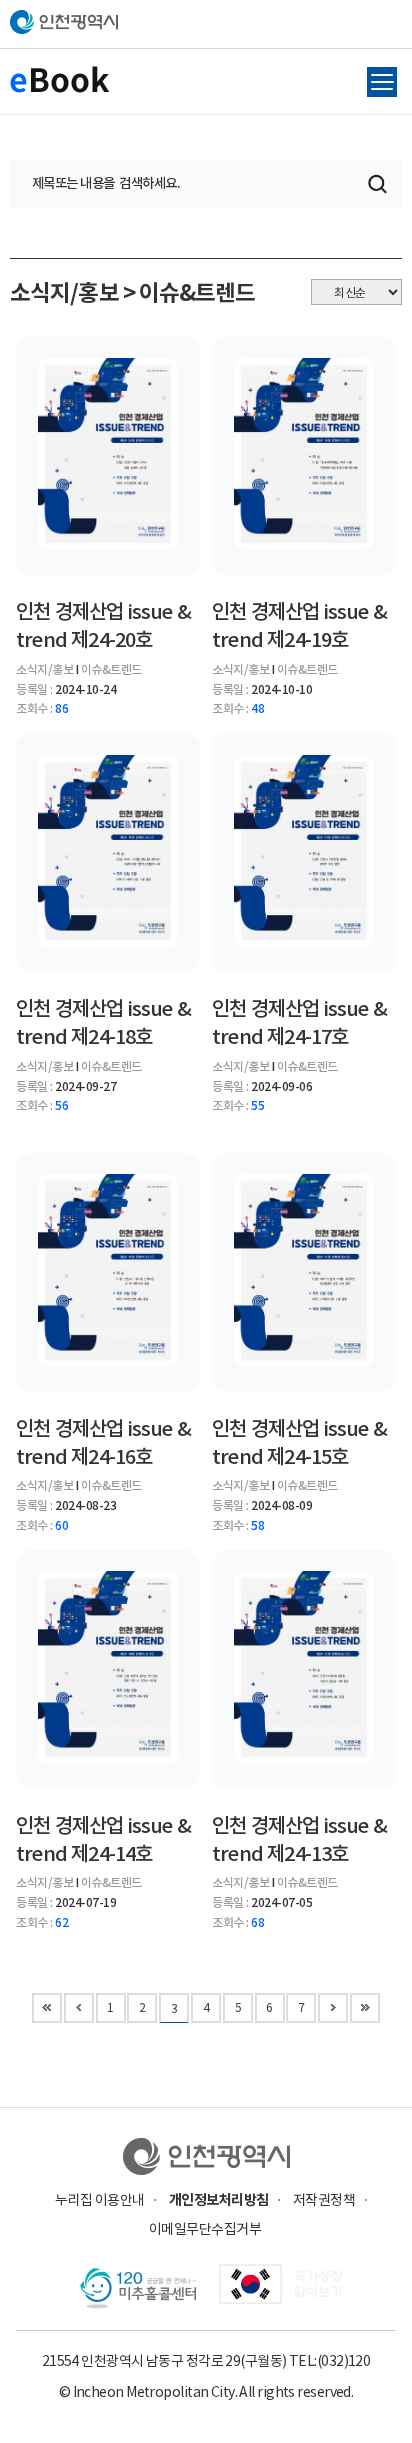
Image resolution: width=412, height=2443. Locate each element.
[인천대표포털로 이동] (206, 22)
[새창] (138, 2289)
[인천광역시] (206, 2156)
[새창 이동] (280, 2289)
